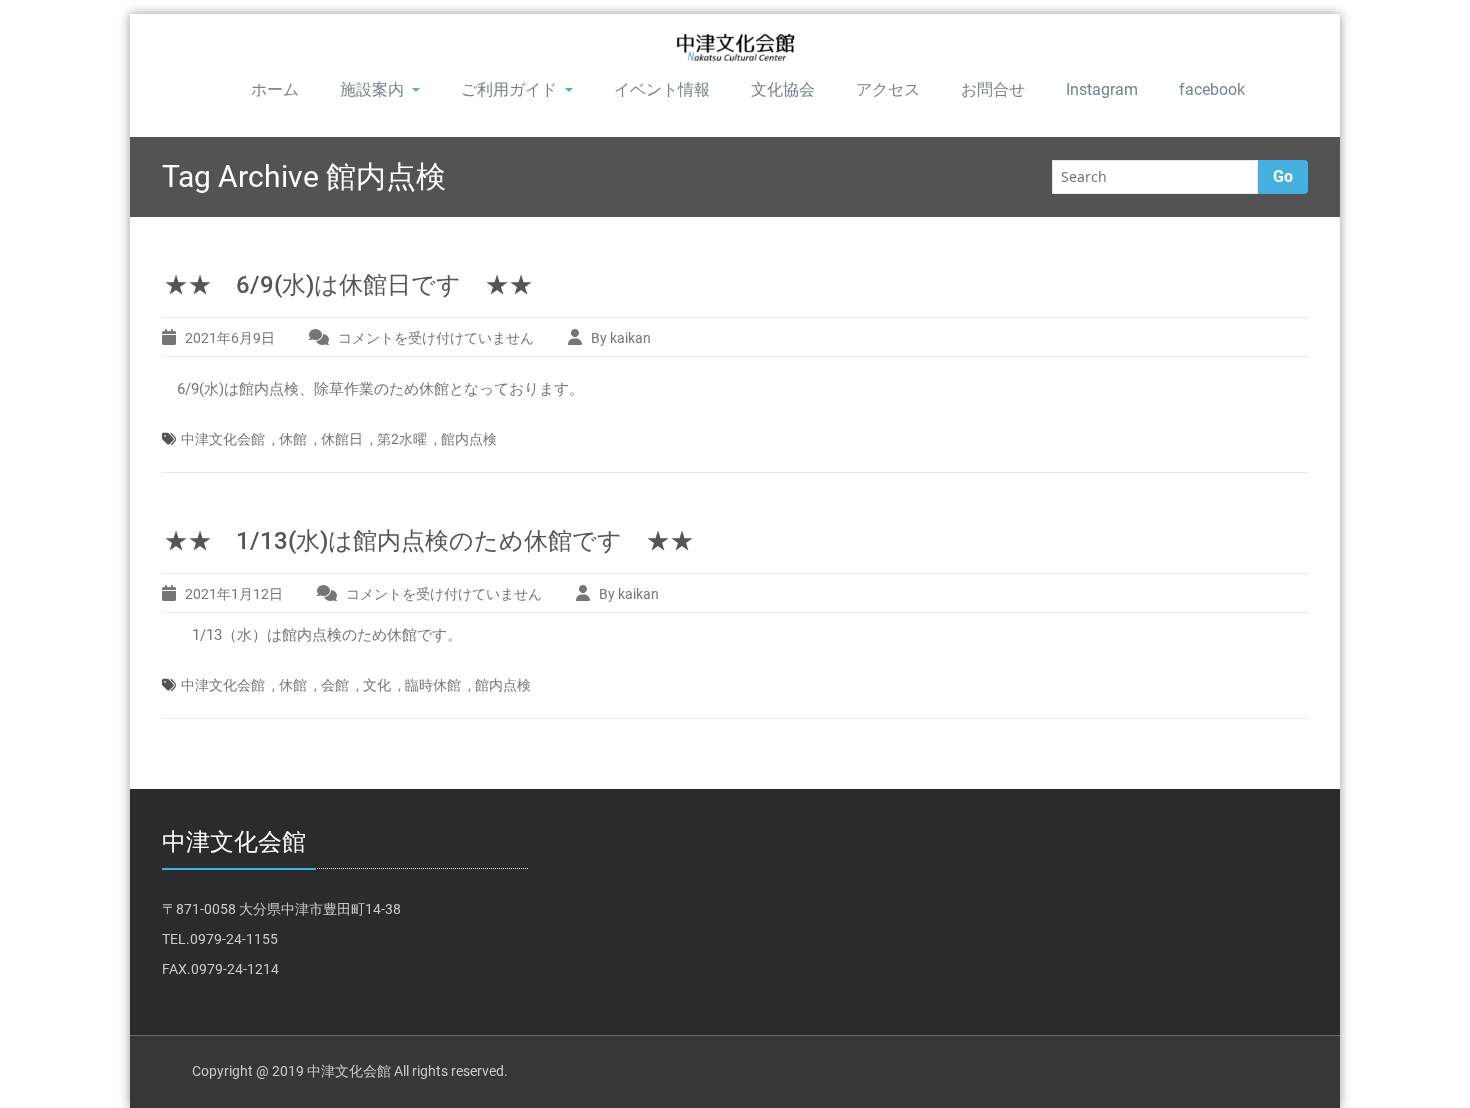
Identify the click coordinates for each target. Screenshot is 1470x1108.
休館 (293, 439)
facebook (1212, 89)
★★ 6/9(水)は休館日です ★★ (348, 285)
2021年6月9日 (230, 338)
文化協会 (783, 89)
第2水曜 (402, 439)
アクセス (888, 89)
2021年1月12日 (234, 594)
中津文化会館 (223, 439)
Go (1283, 176)
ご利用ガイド (509, 89)
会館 (335, 685)
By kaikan (621, 338)
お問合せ (993, 89)
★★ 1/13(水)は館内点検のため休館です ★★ (429, 541)
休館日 (342, 439)
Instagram (1102, 89)
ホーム (275, 89)
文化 (377, 685)
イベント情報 (662, 89)
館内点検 (469, 439)
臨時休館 (433, 685)
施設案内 (372, 89)
